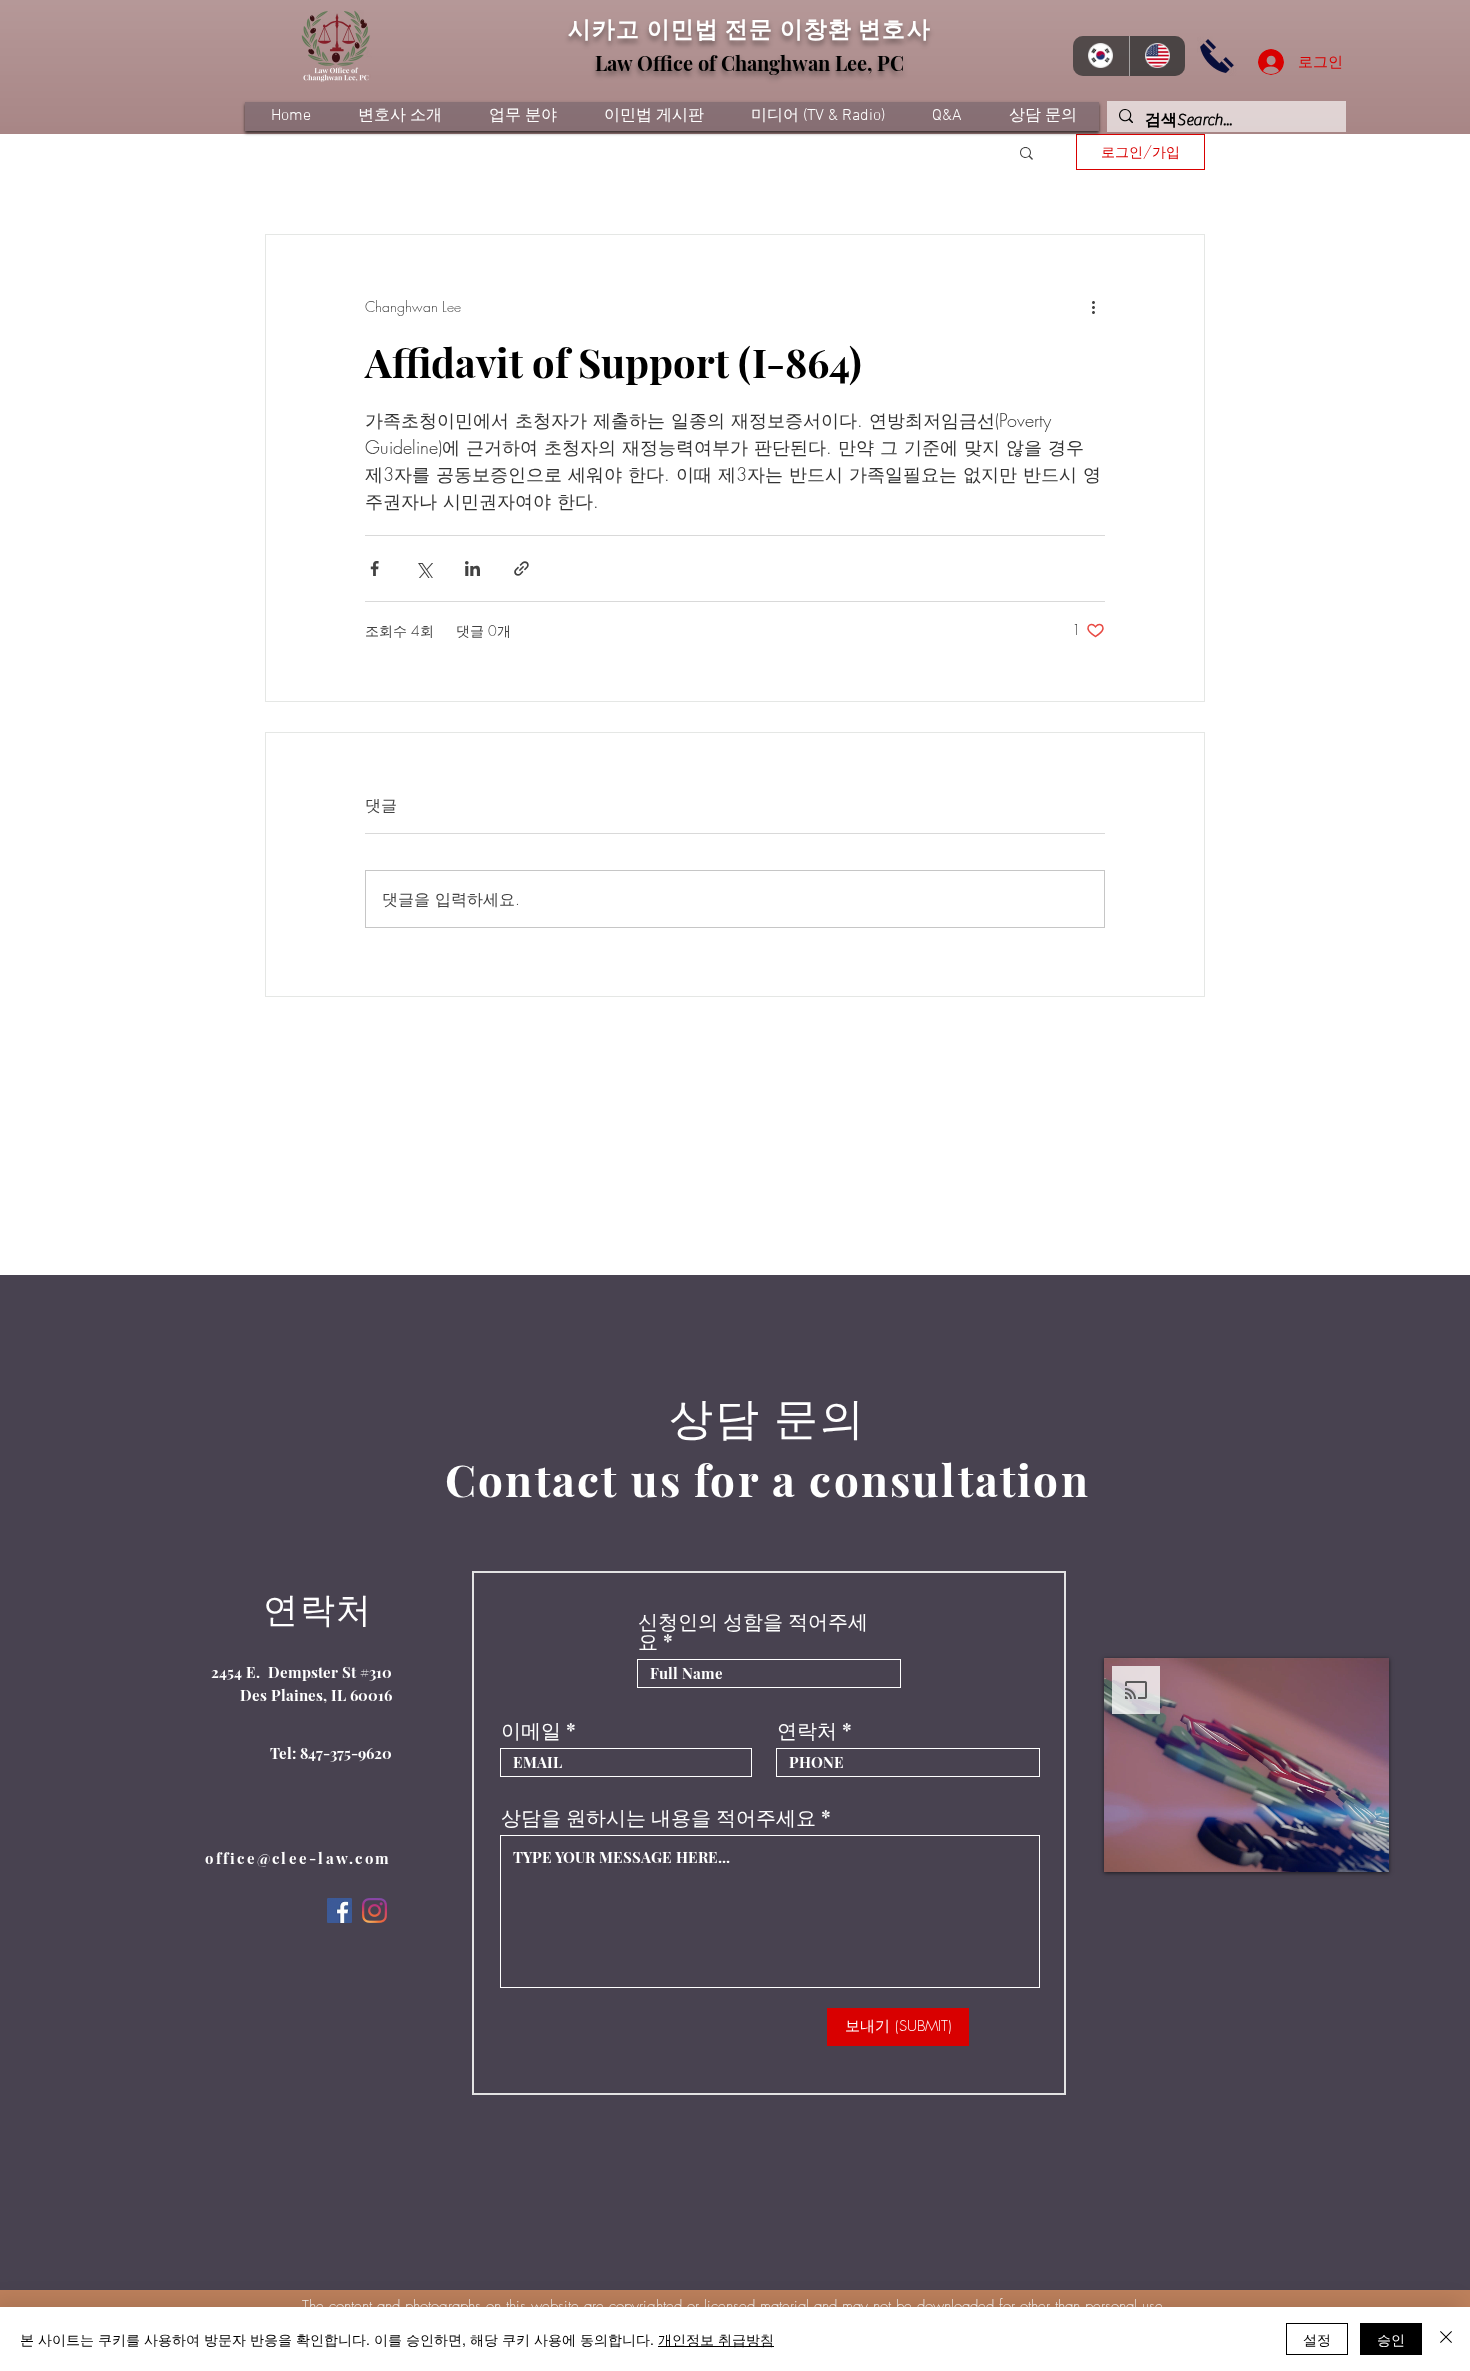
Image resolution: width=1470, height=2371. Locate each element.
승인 (1391, 2339)
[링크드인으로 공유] (472, 568)
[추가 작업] (1093, 307)
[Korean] (1101, 56)
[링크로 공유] (521, 568)
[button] (1026, 152)
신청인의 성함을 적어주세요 (753, 1631)
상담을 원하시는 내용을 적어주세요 (658, 1817)
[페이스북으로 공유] (374, 568)
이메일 (531, 1730)
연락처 (807, 1730)
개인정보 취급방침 (716, 2339)
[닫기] (1446, 2339)
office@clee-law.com (298, 1858)
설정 (1317, 2339)
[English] (1157, 56)
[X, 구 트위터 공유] (423, 568)
